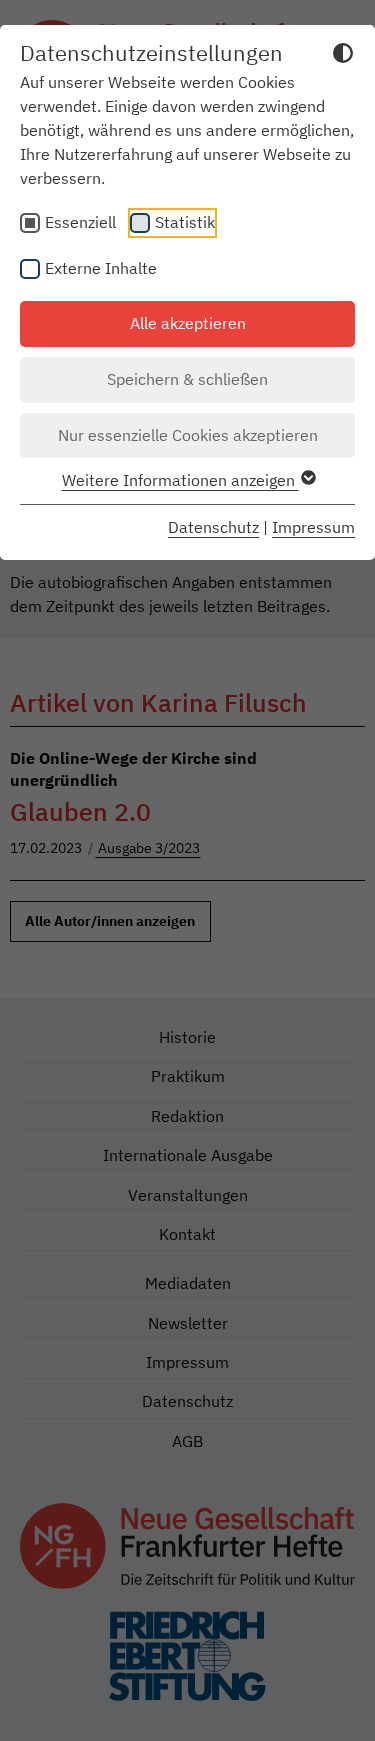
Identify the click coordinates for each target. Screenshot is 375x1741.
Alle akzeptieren (188, 323)
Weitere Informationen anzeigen (180, 480)
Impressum (313, 527)
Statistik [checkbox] (185, 222)
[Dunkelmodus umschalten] (343, 56)
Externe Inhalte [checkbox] (101, 268)
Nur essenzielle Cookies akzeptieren (188, 435)
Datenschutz (213, 527)
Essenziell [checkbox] (80, 222)
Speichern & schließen (187, 379)
